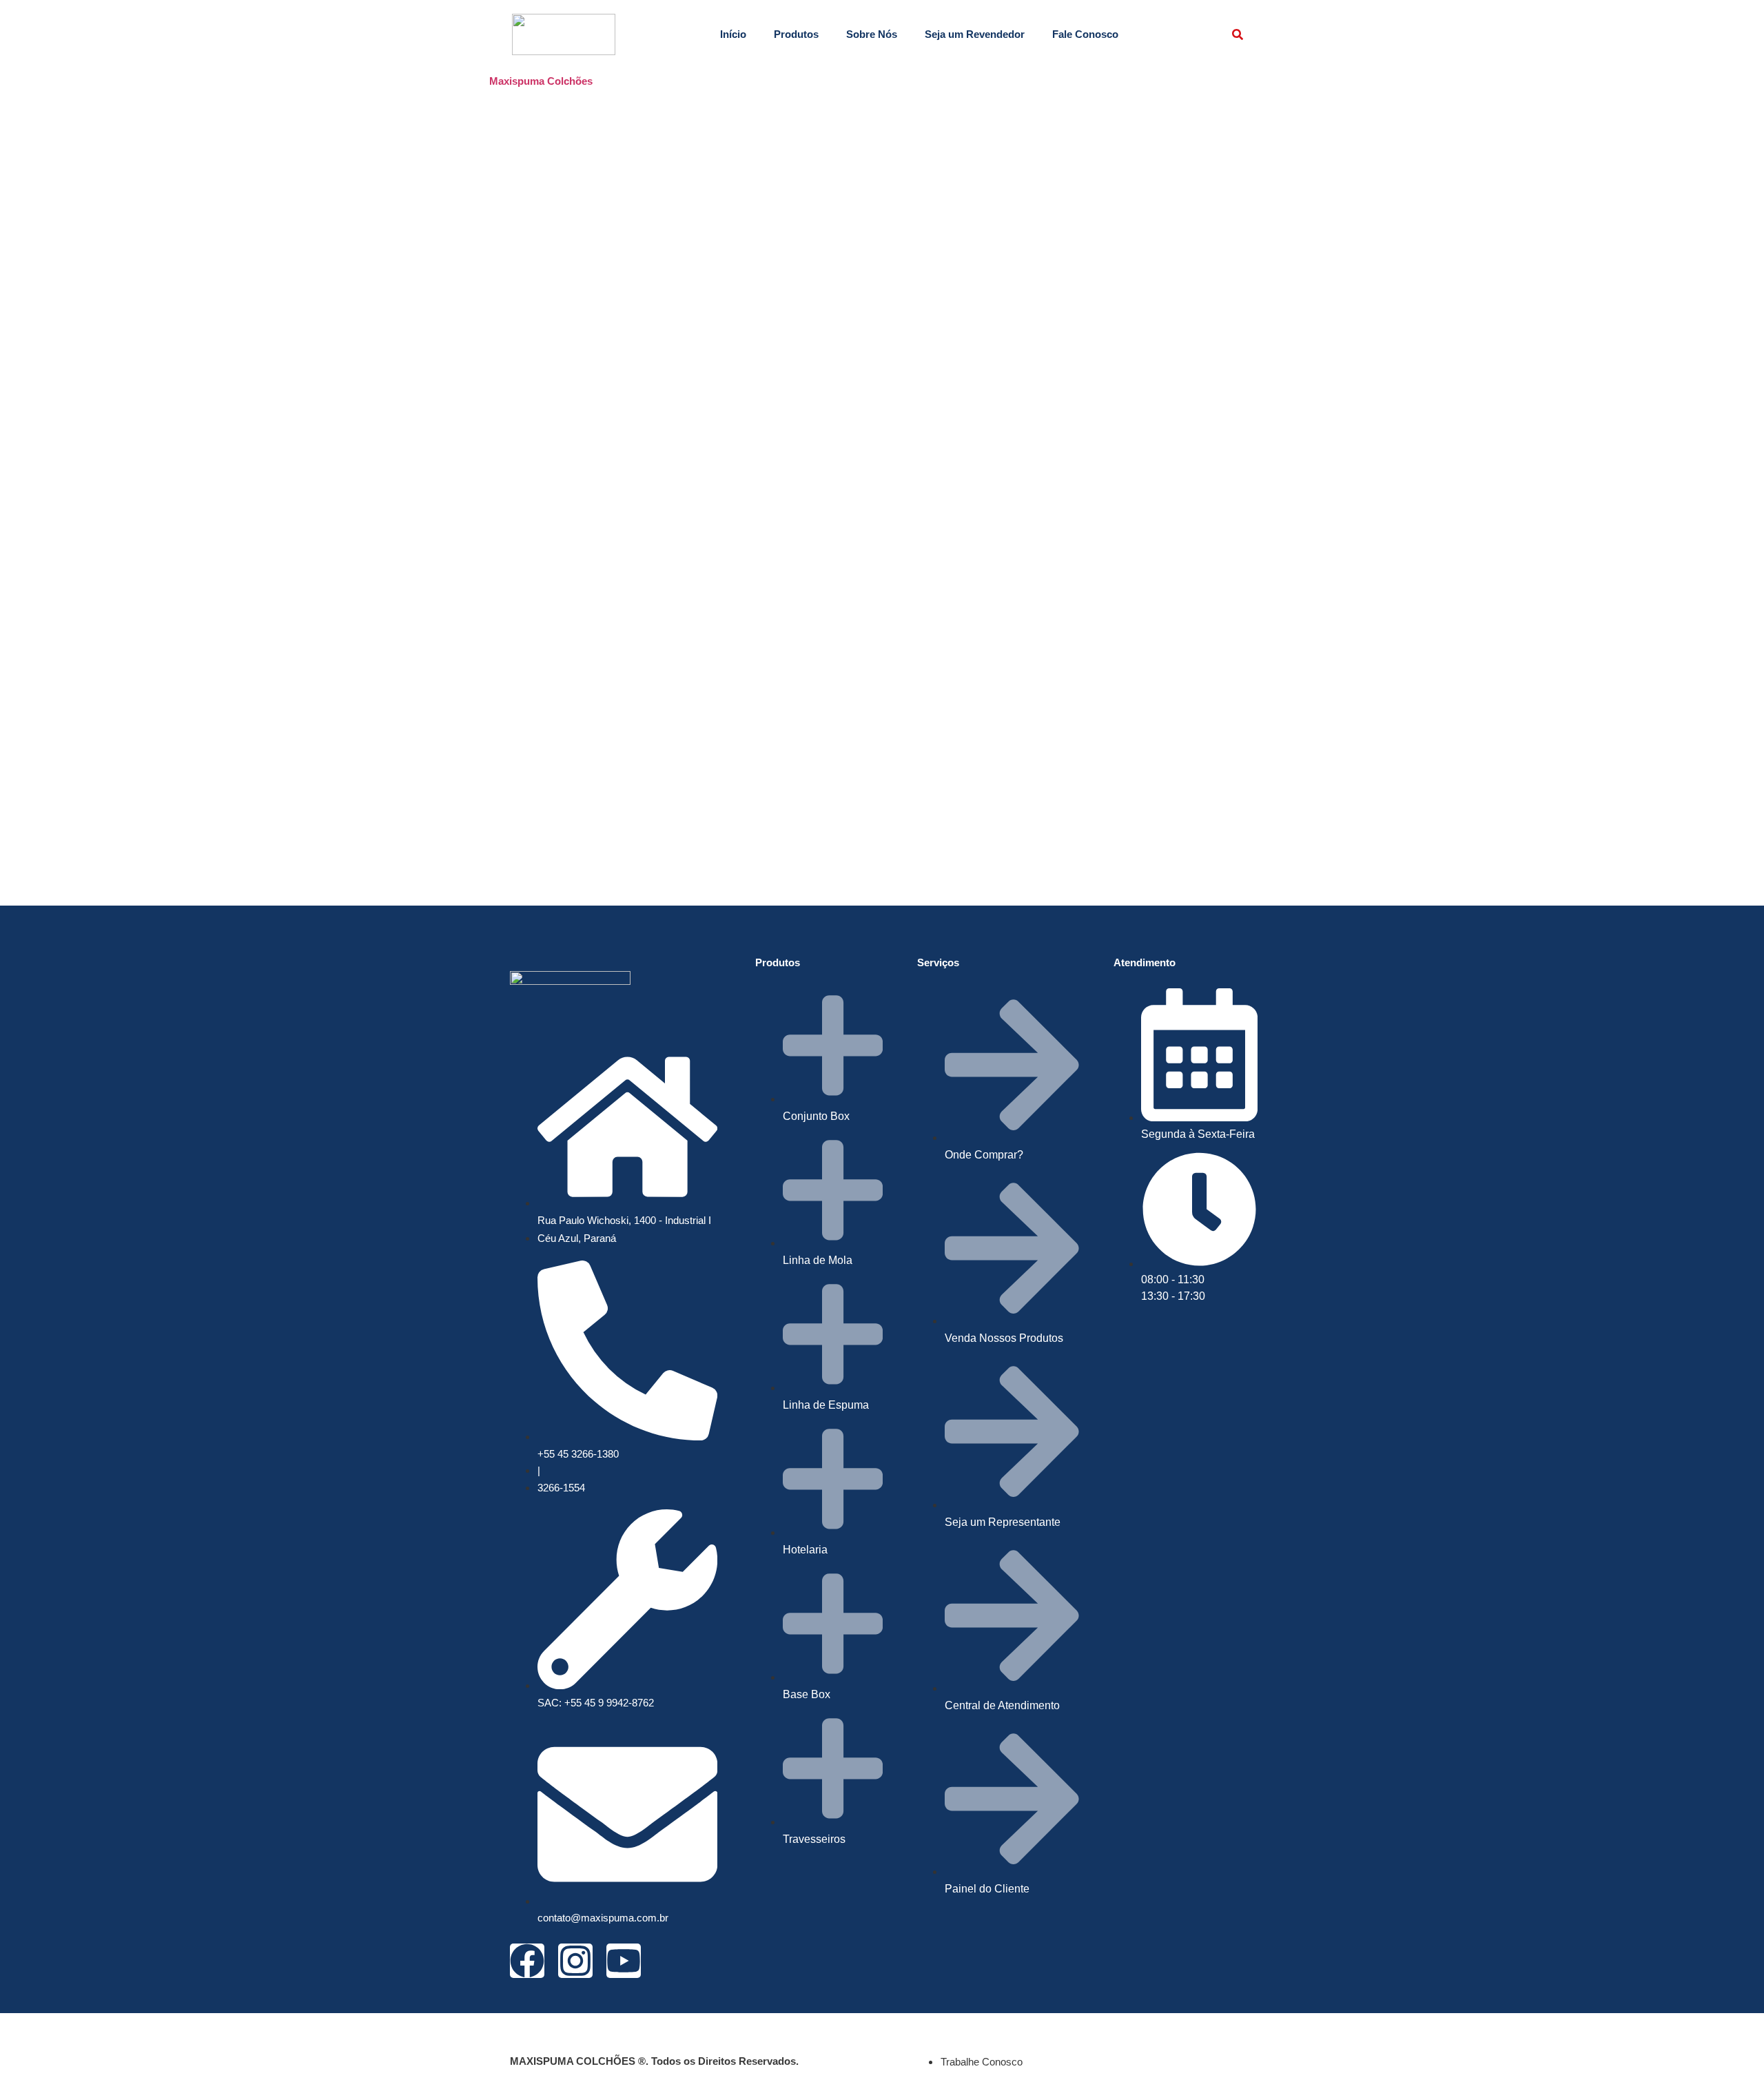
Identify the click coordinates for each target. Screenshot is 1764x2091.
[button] (1238, 34)
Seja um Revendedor (975, 34)
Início (733, 34)
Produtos (796, 34)
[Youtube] (624, 1961)
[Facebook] (527, 1961)
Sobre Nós (872, 34)
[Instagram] (575, 1961)
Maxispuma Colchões (541, 81)
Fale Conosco (1085, 34)
